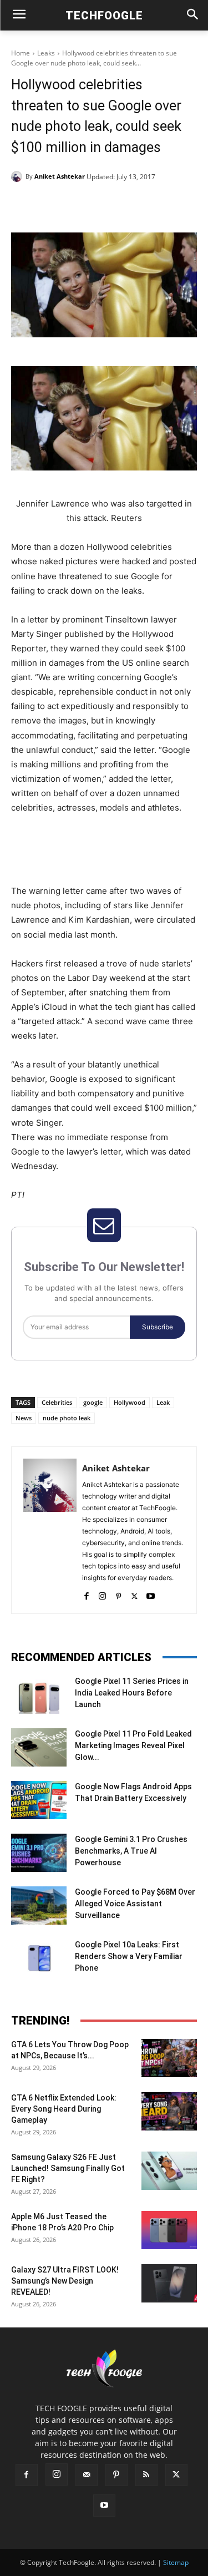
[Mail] (87, 2475)
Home (21, 53)
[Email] (159, 205)
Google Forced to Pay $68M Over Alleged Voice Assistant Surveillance (135, 1904)
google (93, 1402)
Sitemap (176, 2562)
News (24, 1418)
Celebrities (57, 1402)
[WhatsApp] (134, 205)
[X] (83, 205)
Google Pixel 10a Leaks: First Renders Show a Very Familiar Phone (129, 1956)
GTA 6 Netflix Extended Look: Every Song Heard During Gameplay (64, 2109)
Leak (163, 1402)
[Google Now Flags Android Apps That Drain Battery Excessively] (39, 1800)
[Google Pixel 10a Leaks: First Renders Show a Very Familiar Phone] (39, 1958)
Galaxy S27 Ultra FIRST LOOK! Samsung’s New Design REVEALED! (65, 2281)
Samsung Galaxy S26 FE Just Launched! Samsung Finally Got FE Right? (68, 2168)
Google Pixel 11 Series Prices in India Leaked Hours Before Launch (132, 1693)
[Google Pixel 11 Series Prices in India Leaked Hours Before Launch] (39, 1695)
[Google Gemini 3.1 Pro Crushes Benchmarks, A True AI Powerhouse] (39, 1853)
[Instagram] (102, 1594)
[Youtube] (151, 1594)
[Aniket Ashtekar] (18, 176)
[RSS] (146, 2475)
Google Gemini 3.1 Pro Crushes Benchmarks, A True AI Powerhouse (131, 1851)
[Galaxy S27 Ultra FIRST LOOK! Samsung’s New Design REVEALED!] (169, 2283)
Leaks (46, 53)
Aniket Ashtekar (60, 176)
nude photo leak (67, 1418)
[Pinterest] (108, 205)
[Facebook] (57, 205)
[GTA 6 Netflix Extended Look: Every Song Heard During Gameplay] (169, 2111)
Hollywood (130, 1402)
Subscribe (158, 1327)
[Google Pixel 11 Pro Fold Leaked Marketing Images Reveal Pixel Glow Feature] (39, 1747)
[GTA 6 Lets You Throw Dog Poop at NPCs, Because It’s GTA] (169, 2058)
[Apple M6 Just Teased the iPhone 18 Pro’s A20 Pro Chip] (169, 2230)
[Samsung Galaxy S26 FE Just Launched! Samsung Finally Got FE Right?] (169, 2171)
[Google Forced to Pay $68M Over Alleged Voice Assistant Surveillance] (39, 1906)
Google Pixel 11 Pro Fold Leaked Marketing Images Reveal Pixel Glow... (133, 1745)
